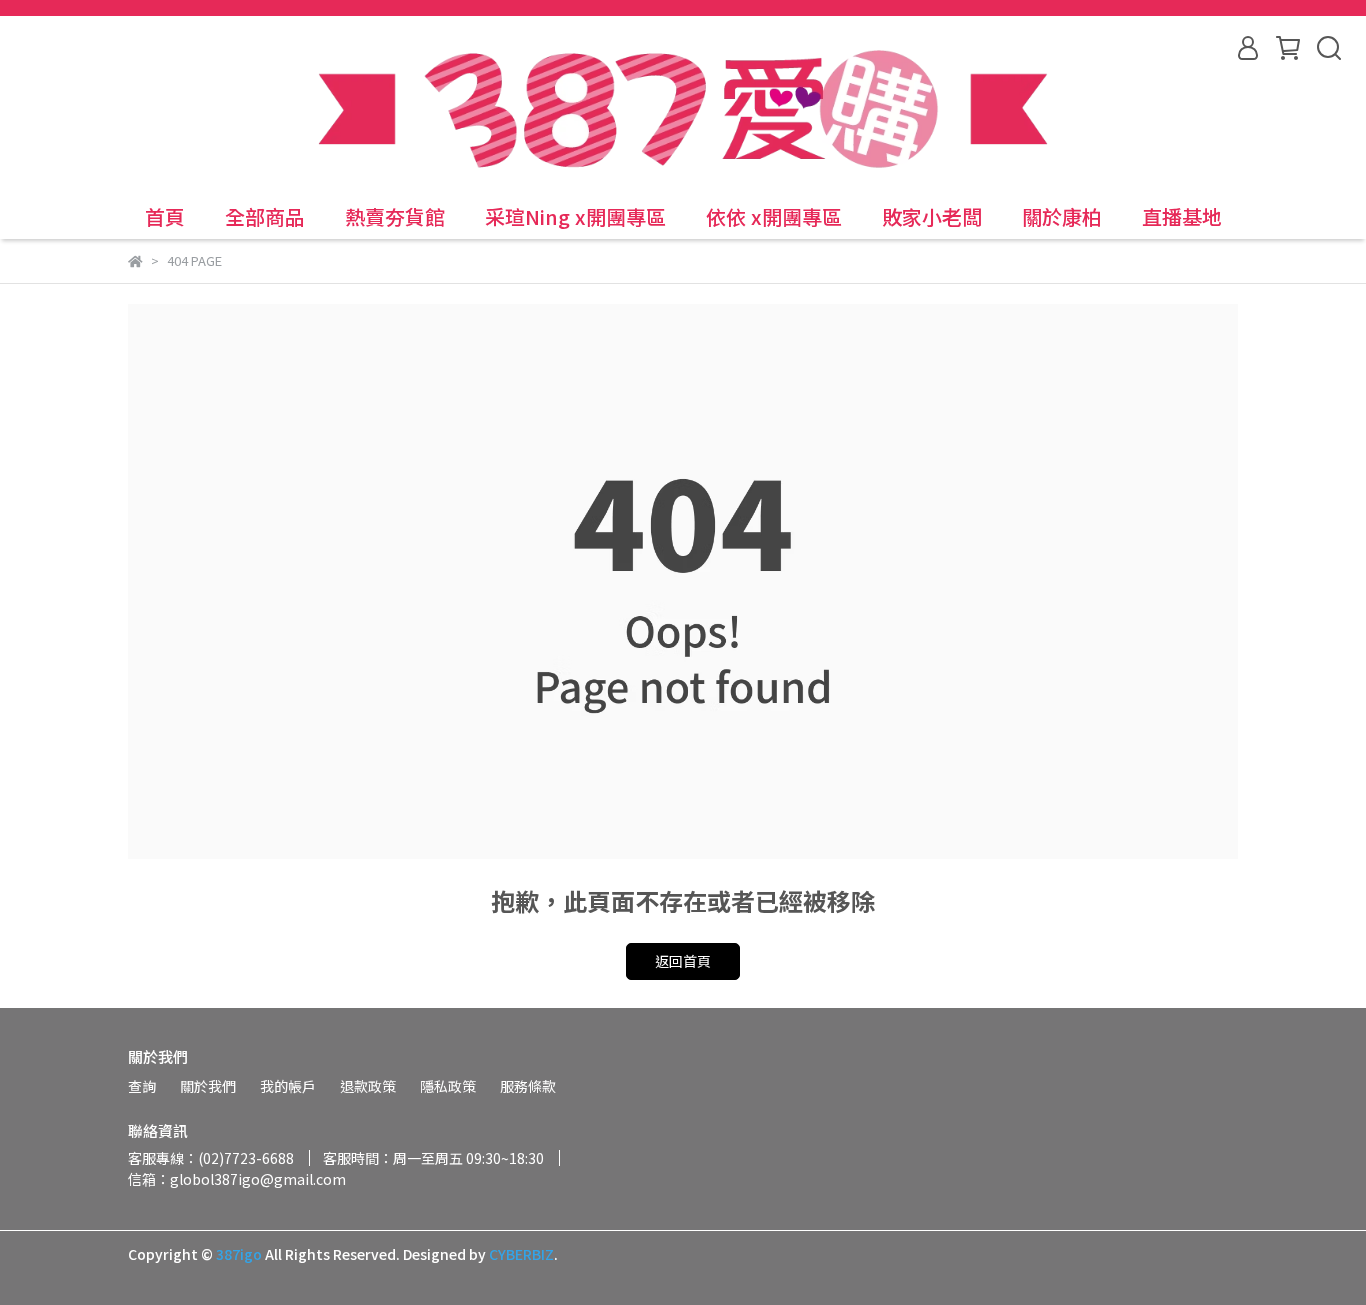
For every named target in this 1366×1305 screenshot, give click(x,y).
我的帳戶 (288, 1086)
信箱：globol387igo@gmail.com (237, 1179)
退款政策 (368, 1086)
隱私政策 (448, 1086)
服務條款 (528, 1086)
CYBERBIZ (521, 1254)
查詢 (142, 1086)
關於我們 (208, 1086)
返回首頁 (683, 961)
